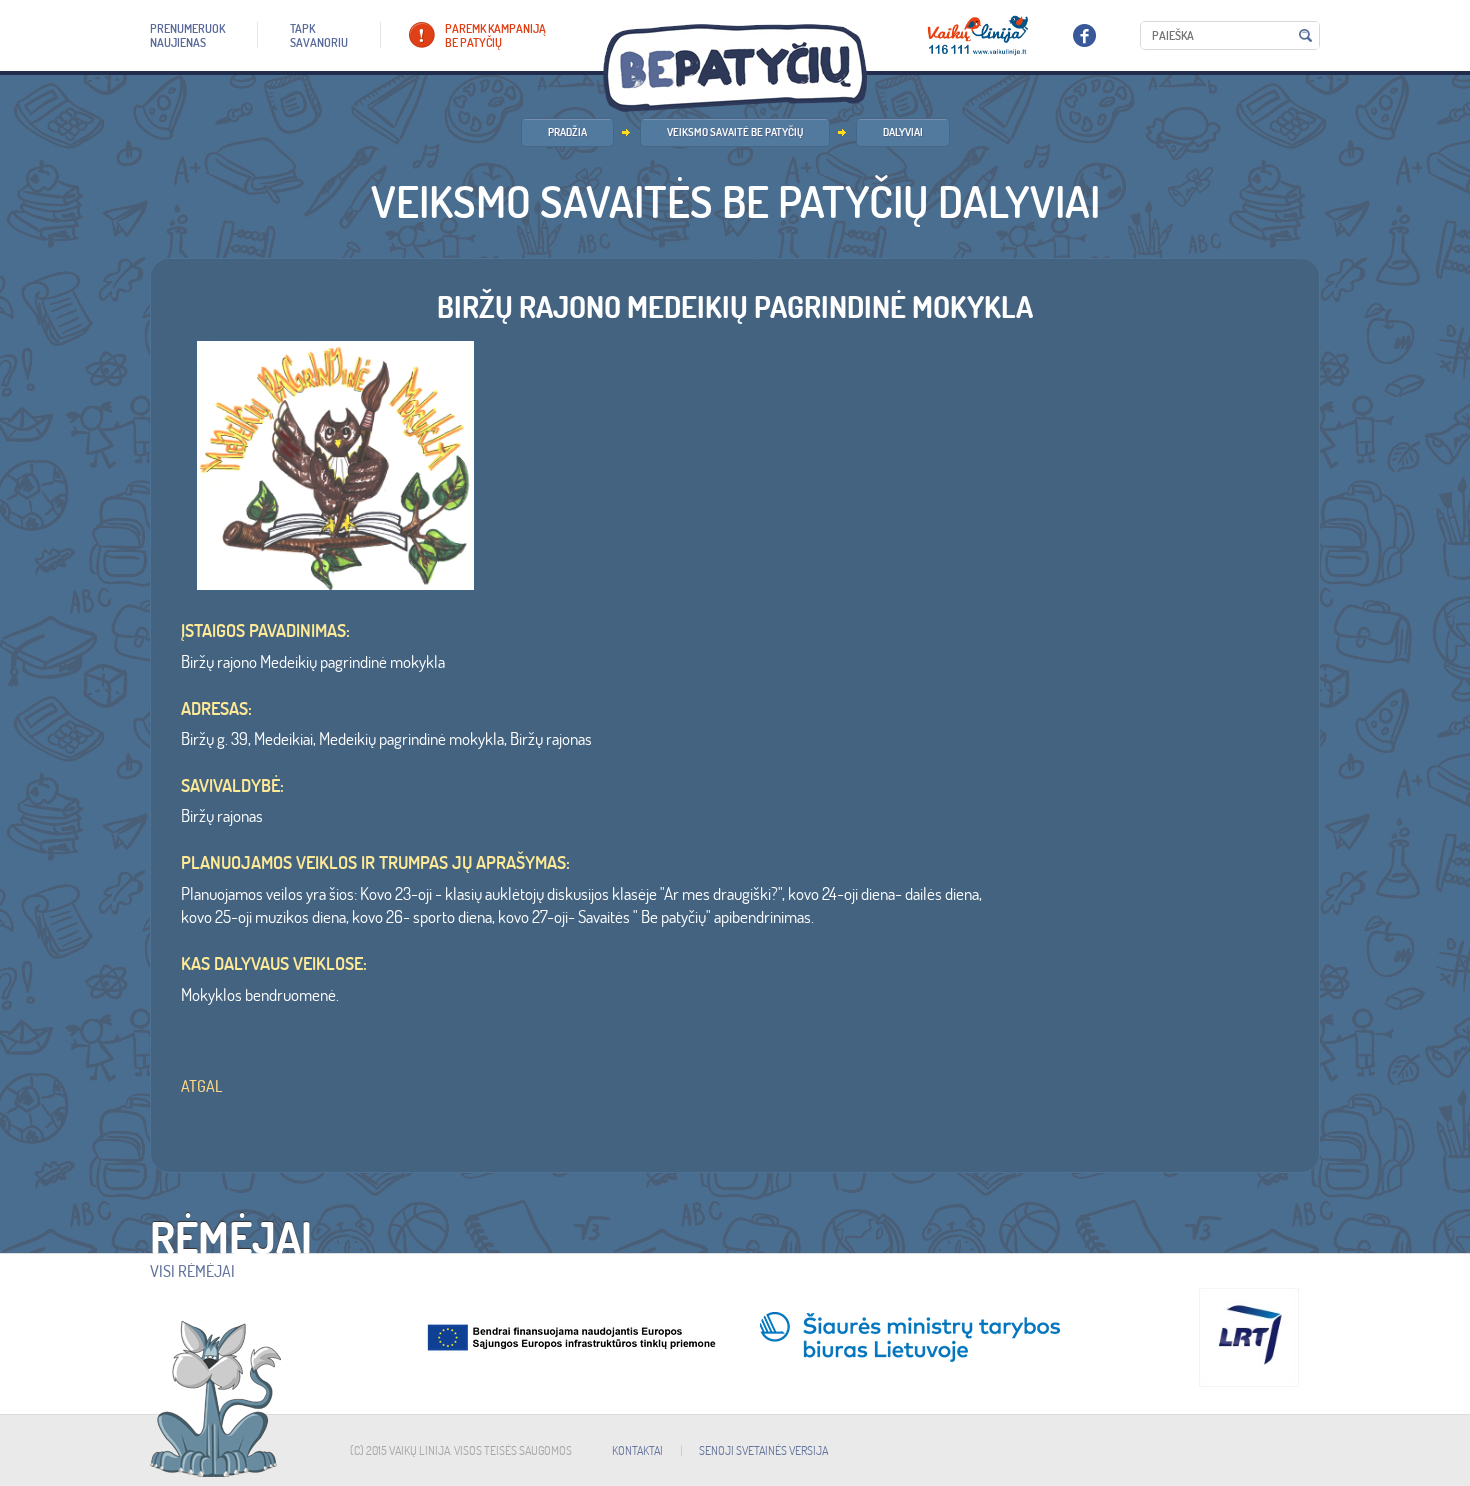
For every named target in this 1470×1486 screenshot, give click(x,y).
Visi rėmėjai (192, 1271)
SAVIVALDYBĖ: (232, 786)
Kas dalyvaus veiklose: (274, 964)
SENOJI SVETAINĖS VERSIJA (763, 1450)
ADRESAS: (216, 709)
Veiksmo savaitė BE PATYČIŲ (735, 132)
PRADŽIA (567, 132)
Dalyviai (903, 132)
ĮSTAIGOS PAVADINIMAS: (265, 631)
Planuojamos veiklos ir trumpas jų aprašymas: (375, 863)
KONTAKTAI (637, 1450)
